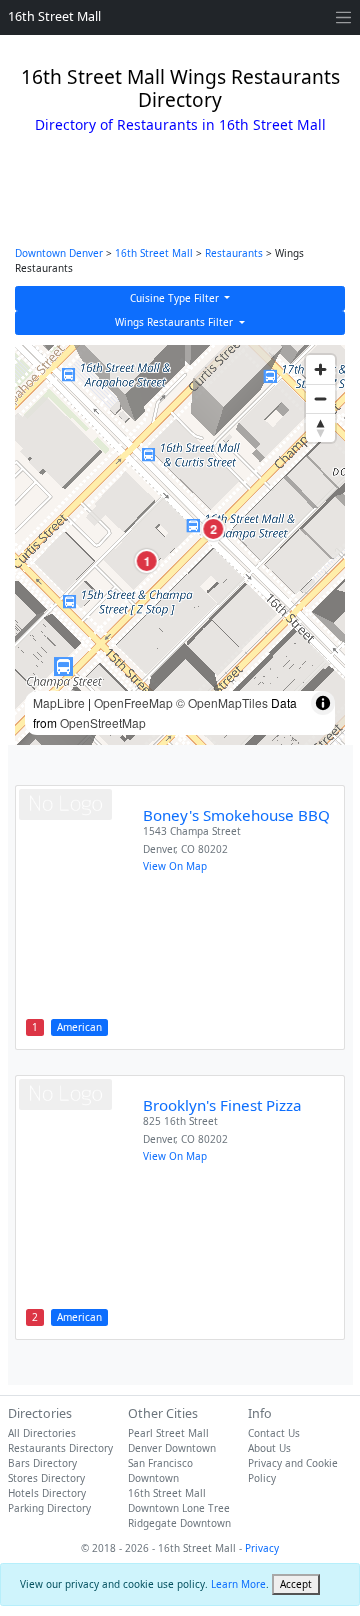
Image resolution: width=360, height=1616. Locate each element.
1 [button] (146, 561)
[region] (180, 545)
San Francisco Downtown (160, 1470)
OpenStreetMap (103, 722)
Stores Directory (46, 1478)
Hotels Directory (47, 1493)
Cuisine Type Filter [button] (176, 298)
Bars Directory (42, 1463)
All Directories (42, 1433)
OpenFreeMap (133, 702)
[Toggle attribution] (323, 703)
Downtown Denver (59, 253)
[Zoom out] (320, 398)
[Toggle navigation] (343, 17)
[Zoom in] (320, 369)
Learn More (238, 1584)
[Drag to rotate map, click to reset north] (320, 427)
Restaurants (234, 253)
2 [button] (213, 529)
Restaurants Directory (60, 1448)
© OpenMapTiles (222, 702)
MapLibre (59, 702)
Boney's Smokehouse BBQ (236, 815)
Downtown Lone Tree (179, 1508)
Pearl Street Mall (168, 1433)
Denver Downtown (172, 1448)
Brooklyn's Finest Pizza (222, 1105)
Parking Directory (49, 1508)
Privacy (262, 1548)
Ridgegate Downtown (179, 1523)
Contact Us (274, 1433)
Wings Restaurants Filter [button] (175, 322)
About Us (269, 1448)
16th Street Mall (54, 16)
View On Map (175, 866)
